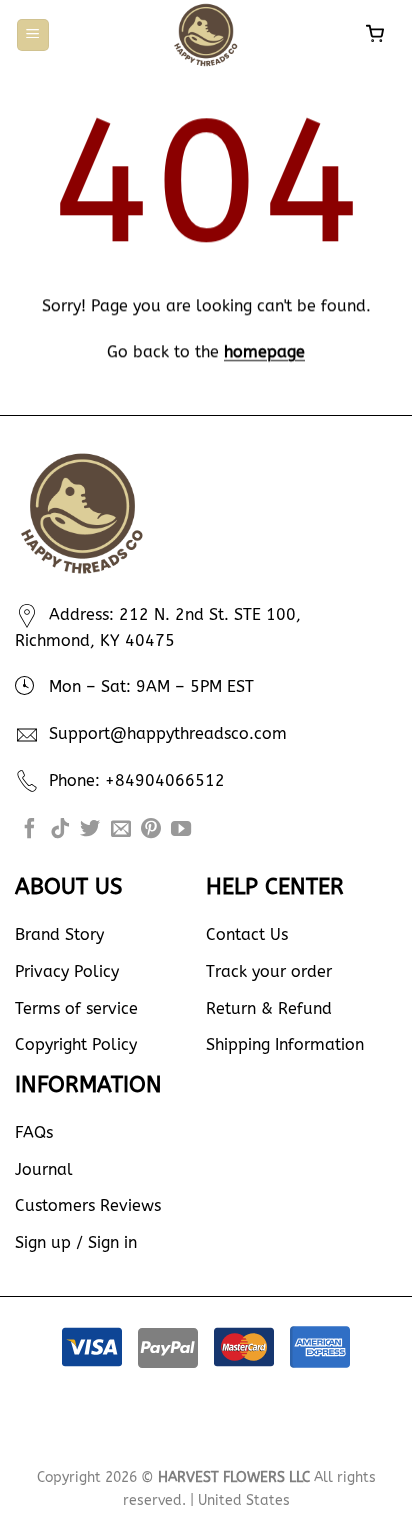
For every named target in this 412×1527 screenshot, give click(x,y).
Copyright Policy (76, 1044)
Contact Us (247, 934)
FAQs (34, 1132)
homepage (264, 351)
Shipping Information (285, 1044)
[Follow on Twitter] (90, 830)
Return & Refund (269, 1008)
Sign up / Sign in (76, 1242)
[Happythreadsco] (206, 35)
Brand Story (59, 934)
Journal (44, 1169)
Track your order (269, 971)
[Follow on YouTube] (181, 830)
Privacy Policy (67, 971)
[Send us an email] (121, 830)
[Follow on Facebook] (30, 830)
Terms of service (76, 1008)
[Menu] (33, 35)
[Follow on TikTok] (60, 830)
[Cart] (377, 35)
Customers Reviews (88, 1205)
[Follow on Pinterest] (151, 830)
